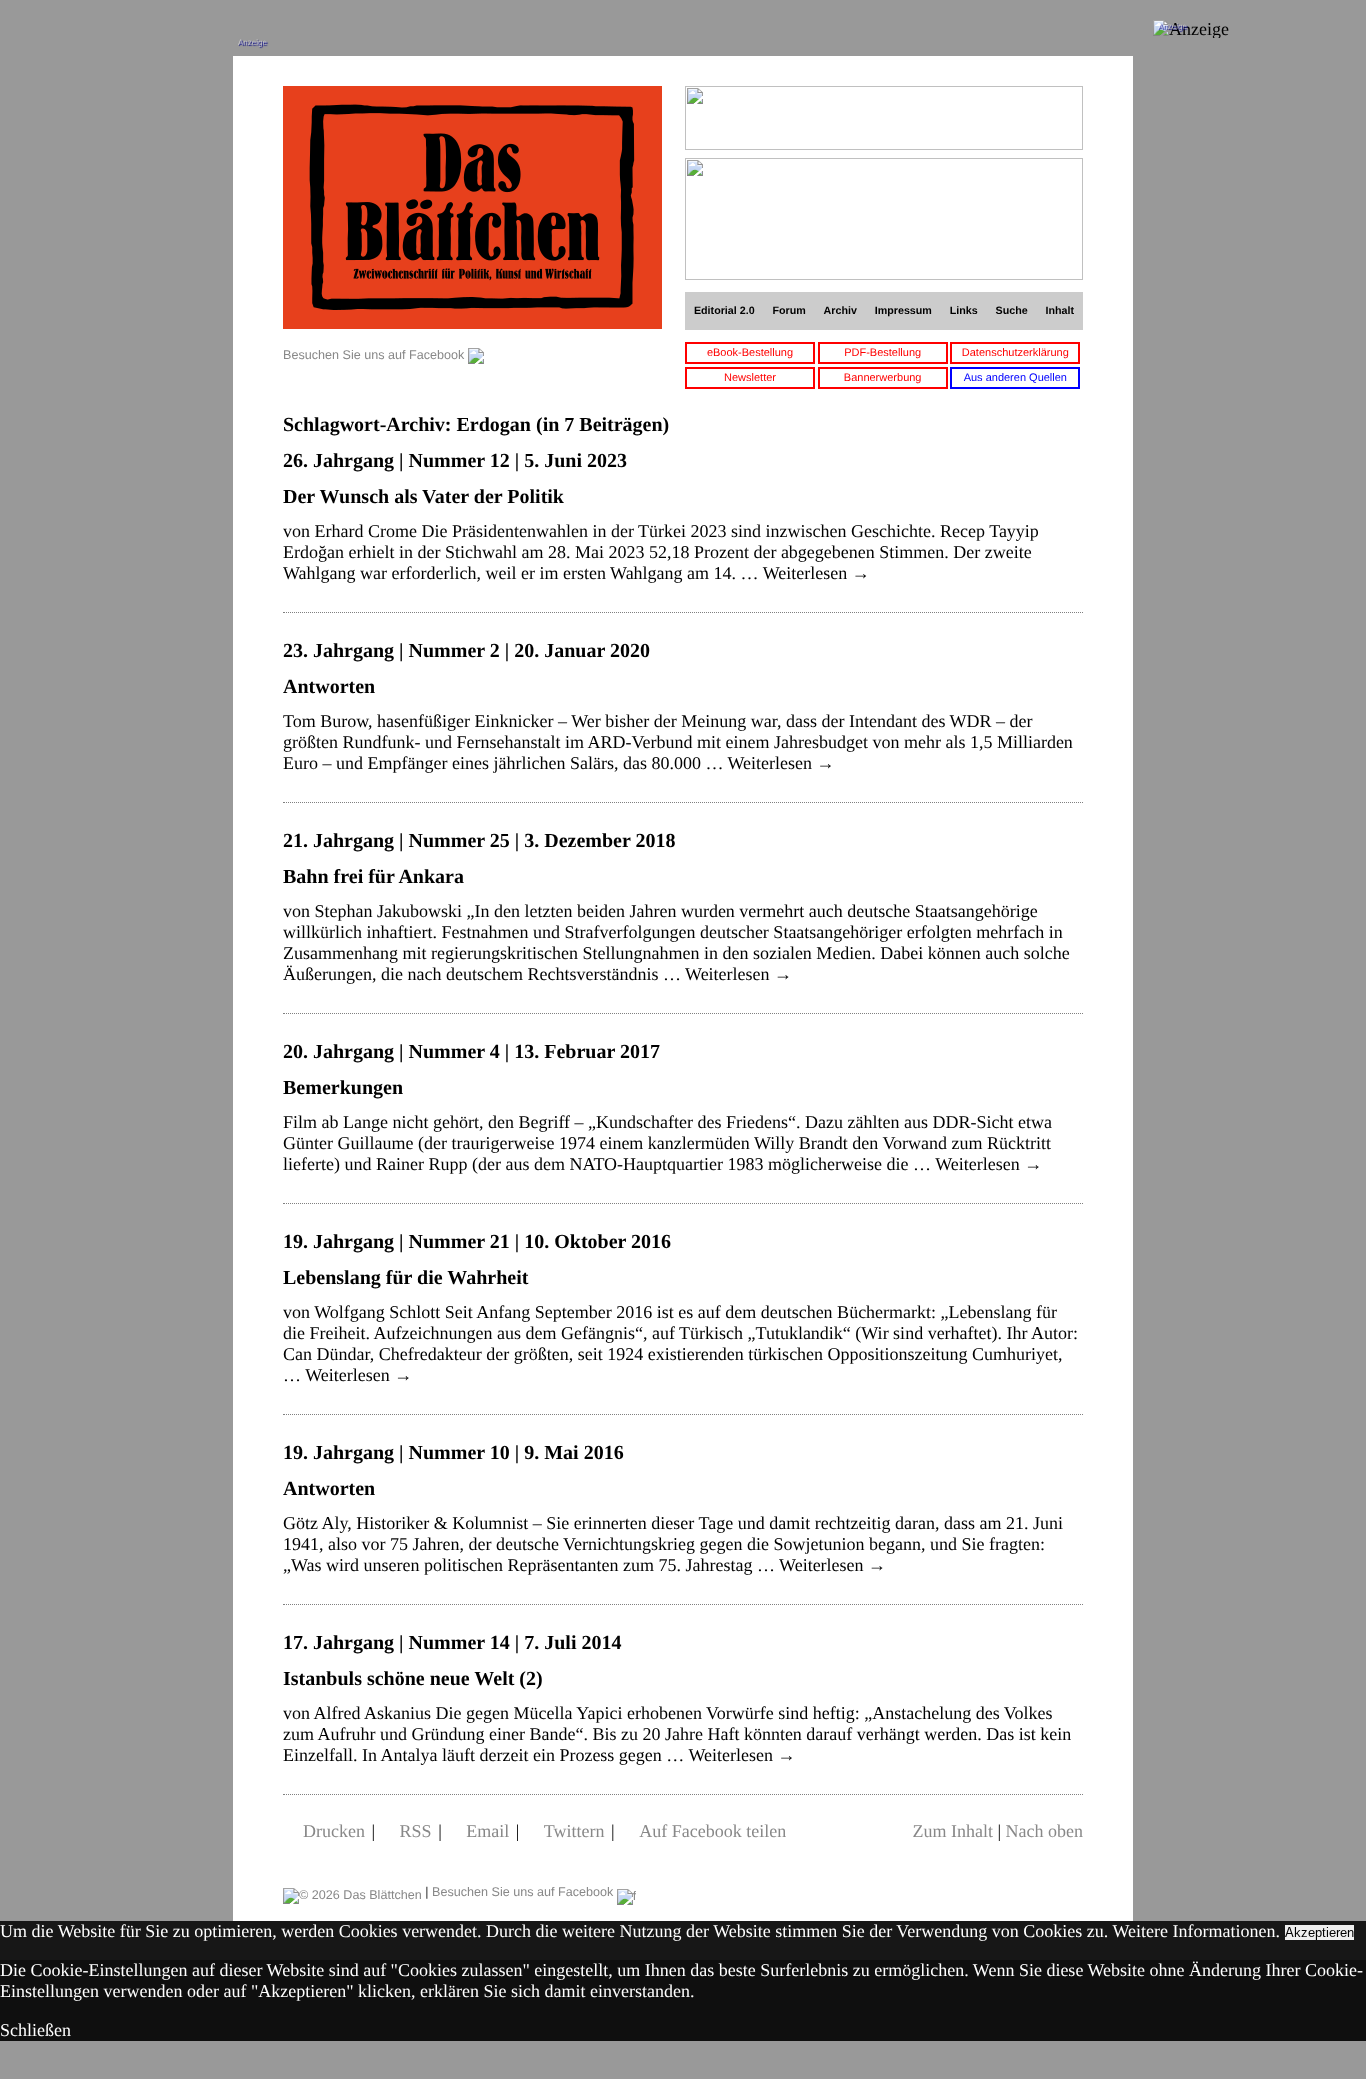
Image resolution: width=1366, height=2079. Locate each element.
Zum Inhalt (952, 1831)
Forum (788, 311)
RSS (416, 1831)
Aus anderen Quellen (1015, 378)
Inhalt (1060, 311)
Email (487, 1831)
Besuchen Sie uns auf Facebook (375, 355)
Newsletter (750, 378)
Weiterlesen (816, 573)
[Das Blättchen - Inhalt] (472, 210)
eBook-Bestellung (750, 353)
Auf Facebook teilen (712, 1831)
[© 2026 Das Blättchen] (352, 1892)
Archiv (840, 311)
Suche (1012, 311)
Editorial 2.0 (724, 311)
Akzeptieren (1319, 1932)
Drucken (334, 1831)
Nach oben (1044, 1831)
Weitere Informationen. (1196, 1931)
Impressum (903, 311)
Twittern (574, 1831)
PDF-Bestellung (882, 353)
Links (964, 311)
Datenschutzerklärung (1015, 353)
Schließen (35, 2030)
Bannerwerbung (883, 378)
